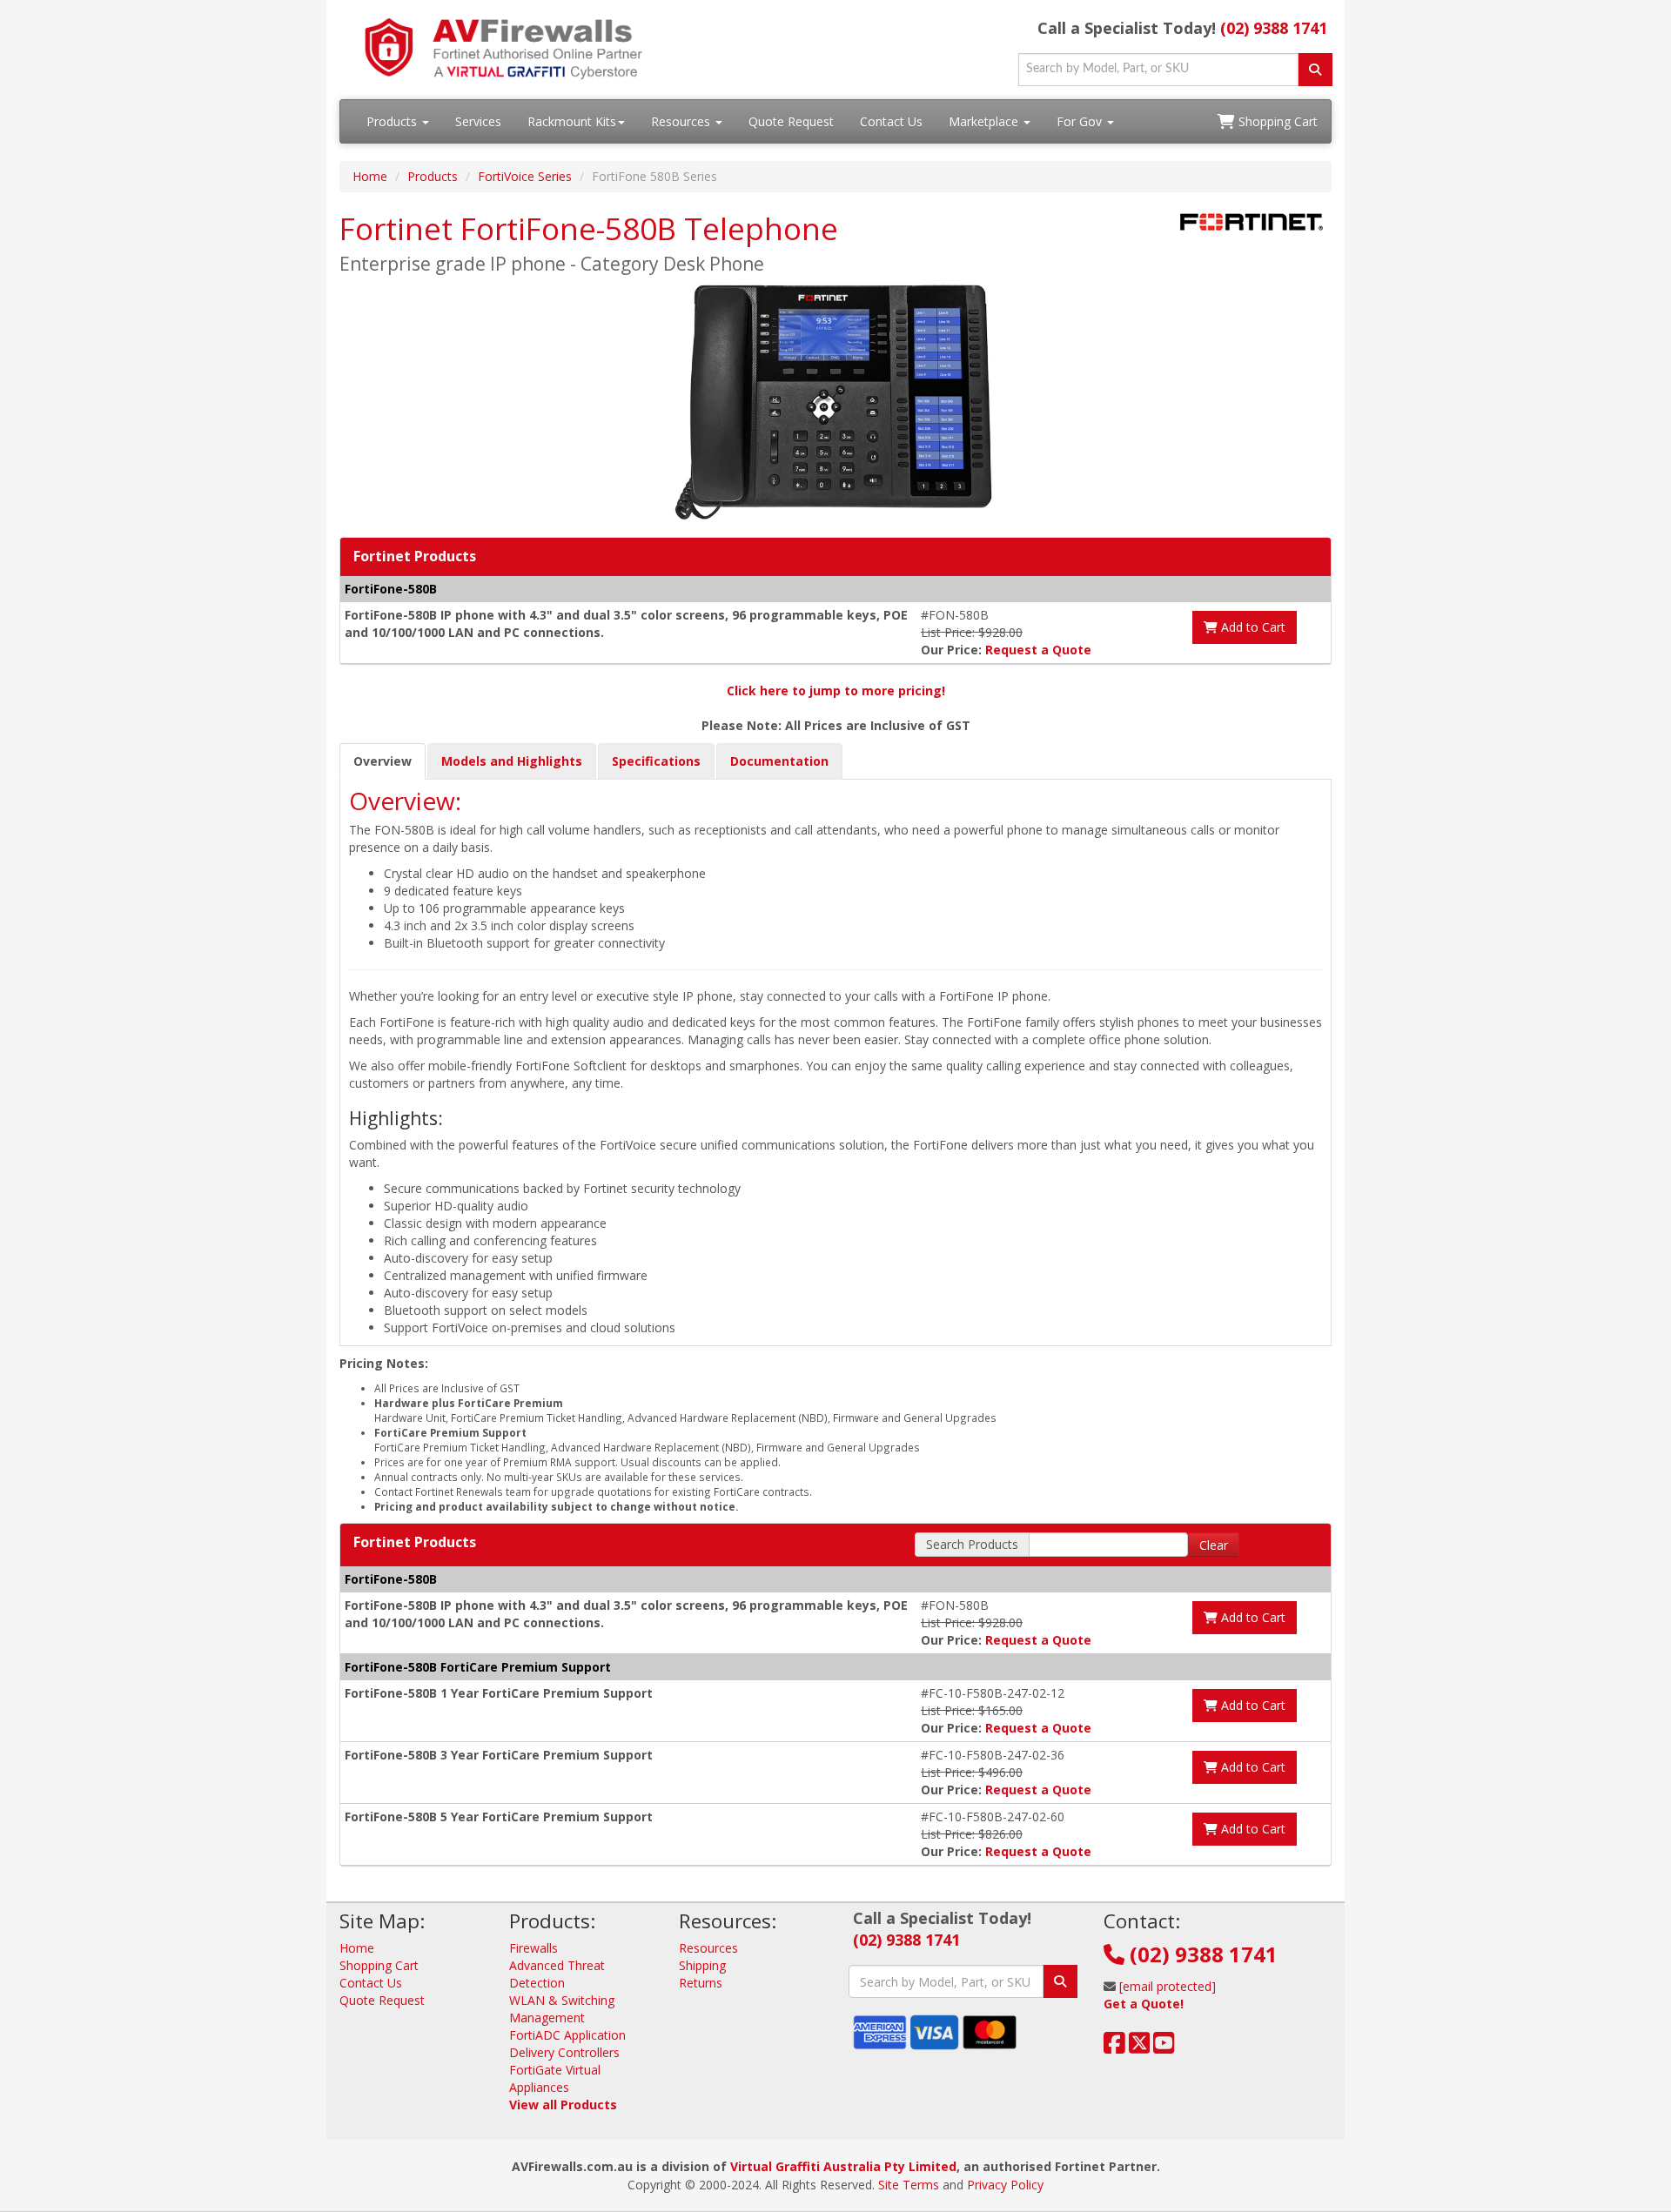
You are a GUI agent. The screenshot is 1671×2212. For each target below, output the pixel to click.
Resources (682, 121)
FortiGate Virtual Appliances (555, 2078)
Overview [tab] (383, 761)
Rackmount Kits (572, 121)
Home (370, 176)
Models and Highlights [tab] (512, 761)
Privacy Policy (1005, 2185)
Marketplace (985, 121)
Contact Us (891, 121)
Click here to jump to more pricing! (836, 690)
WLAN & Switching (562, 2000)
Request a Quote (1038, 650)
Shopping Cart (1276, 121)
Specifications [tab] (656, 761)
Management (547, 2018)
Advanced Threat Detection (557, 1974)
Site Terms (909, 2185)
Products (393, 121)
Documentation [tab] (779, 761)
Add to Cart (1252, 627)
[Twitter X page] (1140, 2047)
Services (478, 121)
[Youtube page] (1164, 2047)
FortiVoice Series (525, 176)
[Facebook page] (1114, 2047)
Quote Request (791, 121)
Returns (701, 1983)
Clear (1214, 1545)
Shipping (702, 1965)
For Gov (1081, 121)
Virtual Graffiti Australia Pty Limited (843, 2166)
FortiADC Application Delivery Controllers (567, 2044)
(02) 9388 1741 (1274, 28)
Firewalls (534, 1948)
